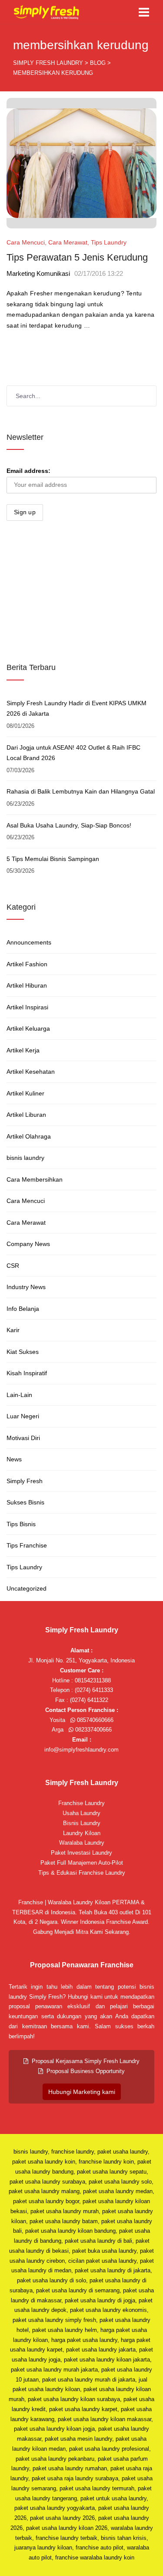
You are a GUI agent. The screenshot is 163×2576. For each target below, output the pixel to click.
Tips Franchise (27, 1545)
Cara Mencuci (26, 242)
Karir (13, 1330)
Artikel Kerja (23, 1050)
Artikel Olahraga (29, 1136)
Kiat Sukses (23, 1352)
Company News (28, 1244)
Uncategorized (27, 1588)
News (14, 1459)
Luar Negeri (23, 1416)
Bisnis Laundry (82, 1823)
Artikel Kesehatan (31, 1072)
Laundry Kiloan (82, 1833)
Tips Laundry (109, 242)
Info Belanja (23, 1309)
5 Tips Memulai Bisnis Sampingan (53, 859)
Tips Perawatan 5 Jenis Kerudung (77, 257)
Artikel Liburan (26, 1115)
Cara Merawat (68, 242)
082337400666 (93, 1730)
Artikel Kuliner (25, 1093)
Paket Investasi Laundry (81, 1853)
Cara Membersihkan (35, 1179)
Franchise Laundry (81, 1803)
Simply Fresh (25, 1481)
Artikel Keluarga (28, 1028)
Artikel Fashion (27, 964)
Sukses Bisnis (25, 1502)
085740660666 (94, 1720)
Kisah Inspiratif (27, 1373)
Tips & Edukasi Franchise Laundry (82, 1873)
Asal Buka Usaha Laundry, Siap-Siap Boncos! (69, 825)
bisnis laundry (25, 1158)
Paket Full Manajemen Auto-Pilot (82, 1863)
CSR (13, 1266)
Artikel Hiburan (27, 985)
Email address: (28, 471)
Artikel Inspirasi (27, 1007)
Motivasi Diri (23, 1438)
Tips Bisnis (21, 1524)
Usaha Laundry (81, 1813)
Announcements (29, 942)
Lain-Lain (19, 1395)
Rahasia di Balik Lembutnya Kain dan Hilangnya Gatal (81, 791)
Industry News (26, 1287)
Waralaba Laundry (82, 1843)
